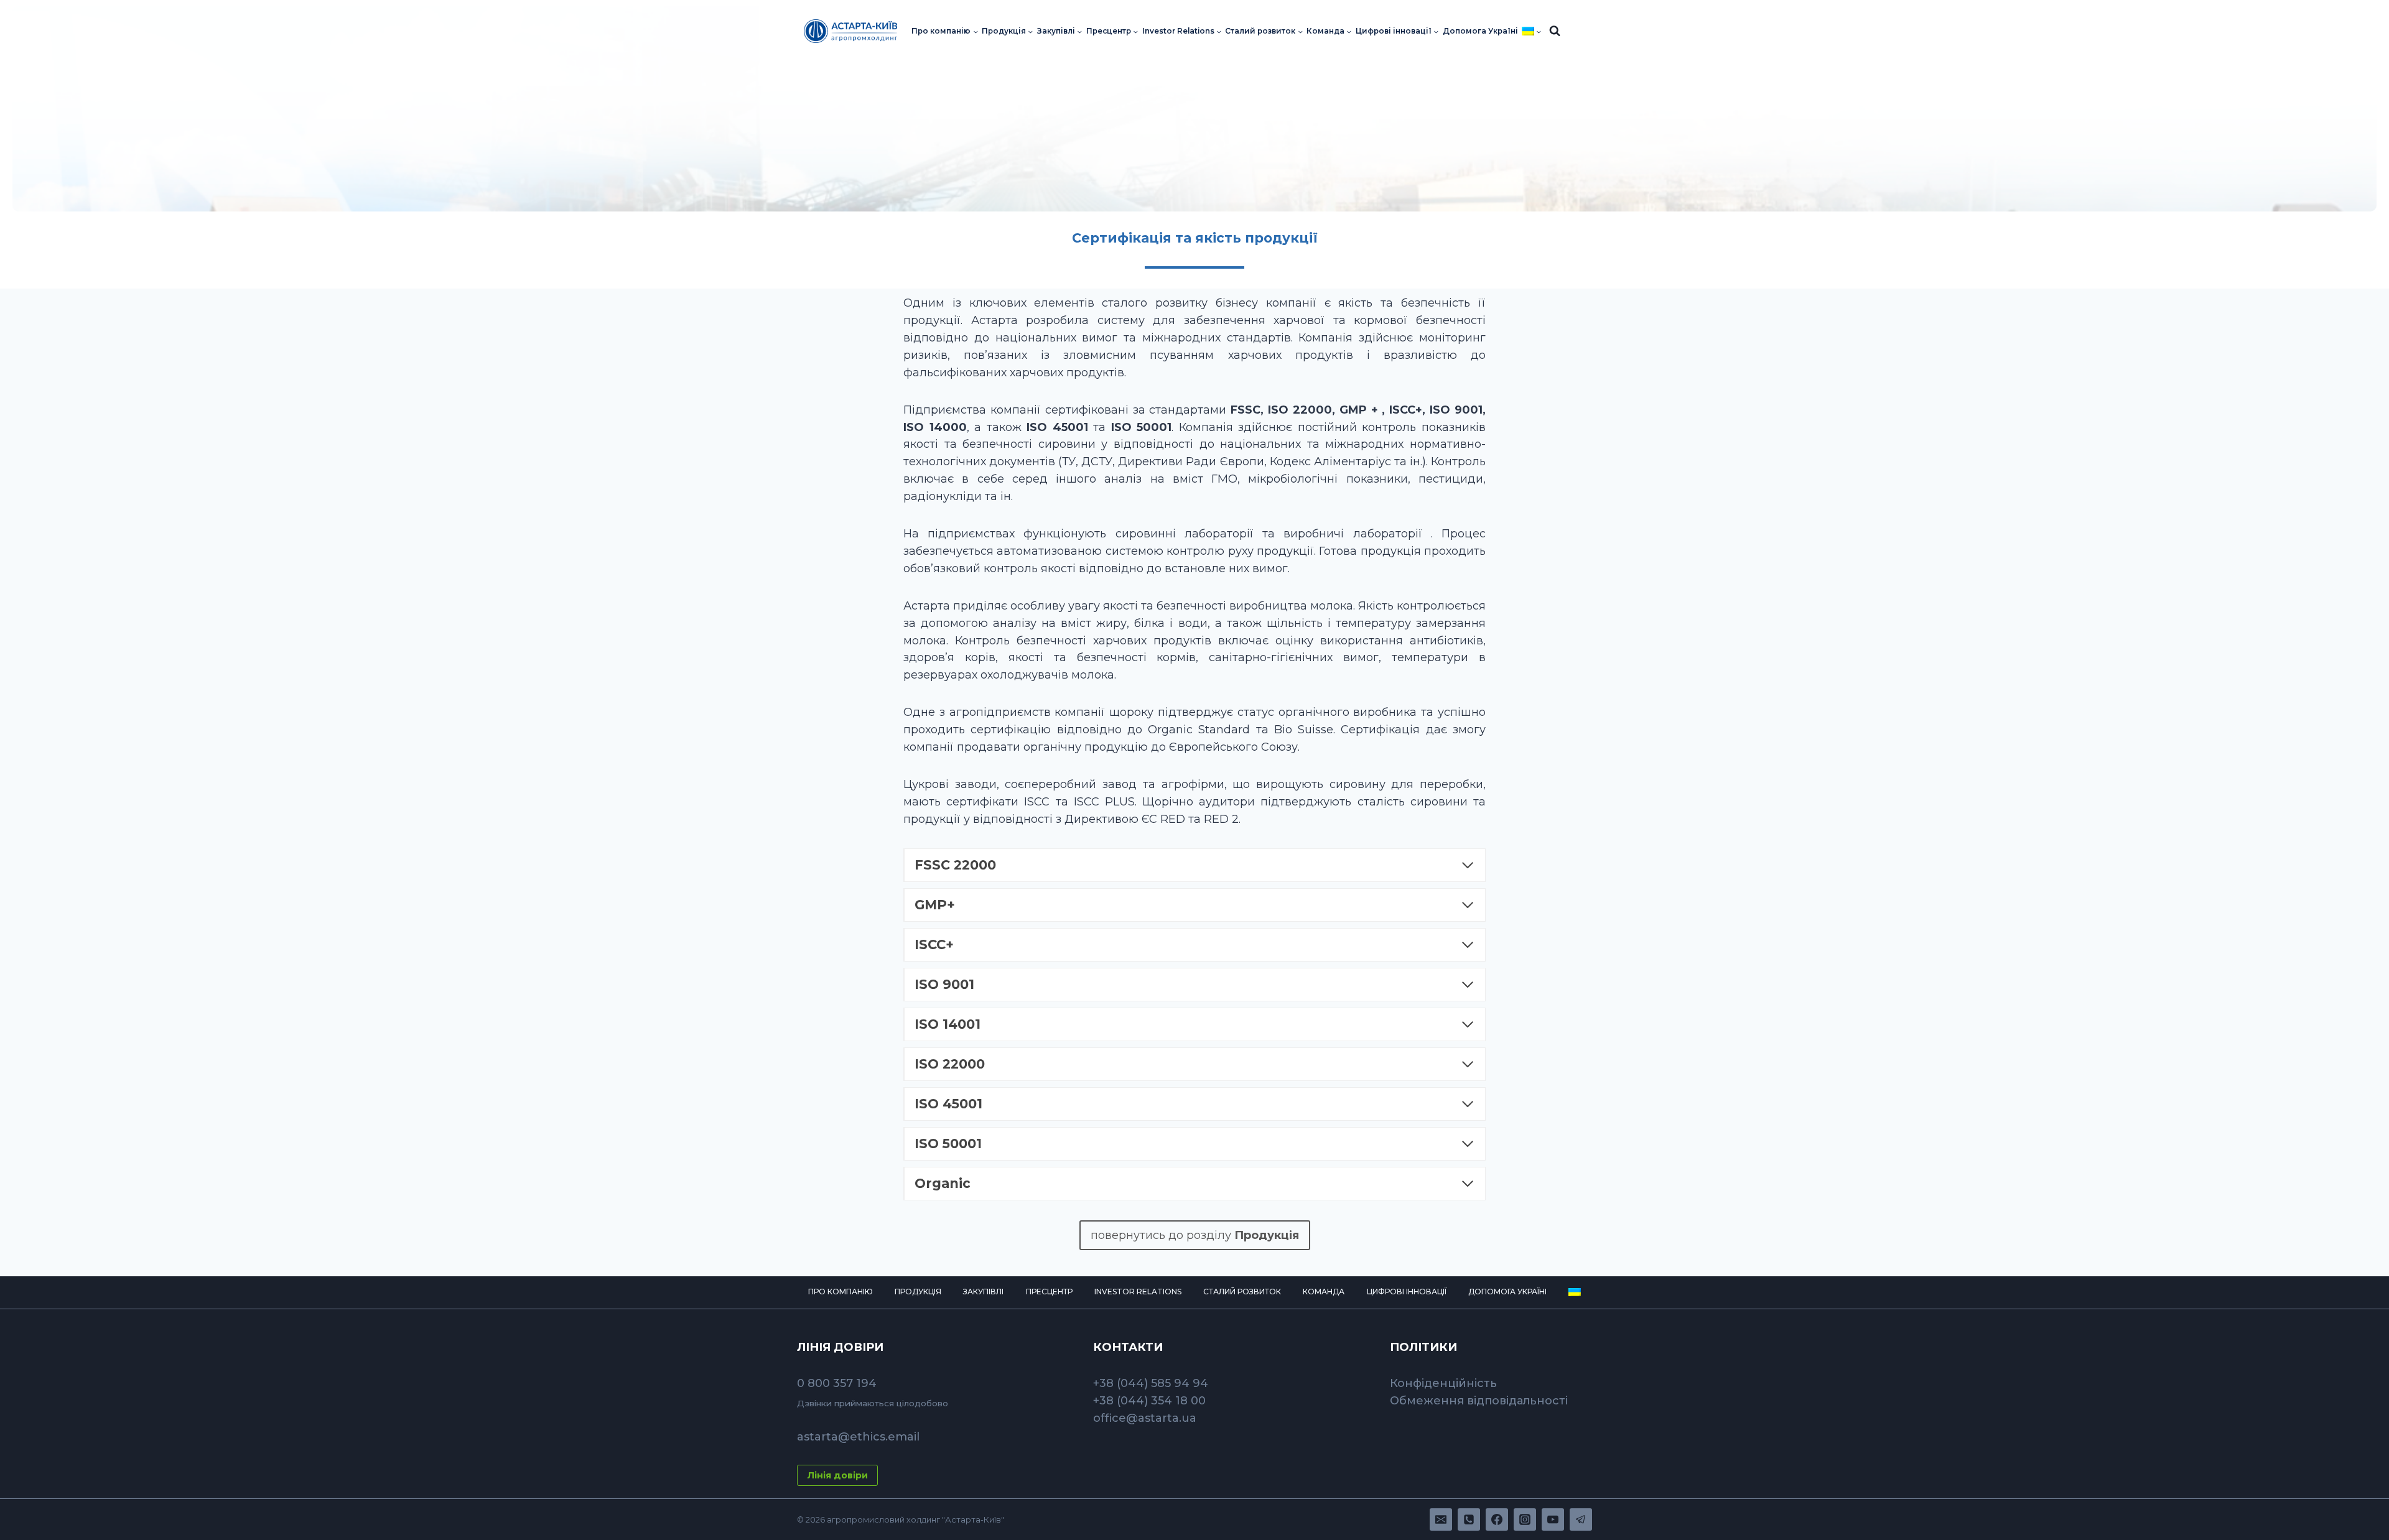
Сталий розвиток (1242, 1292)
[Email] (1441, 1519)
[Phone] (1469, 1519)
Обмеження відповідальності (1479, 1401)
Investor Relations (1138, 1292)
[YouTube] (1553, 1519)
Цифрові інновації (1407, 1292)
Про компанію (841, 1292)
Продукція (918, 1292)
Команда (1324, 1292)
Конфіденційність (1443, 1383)
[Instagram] (1525, 1519)
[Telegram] (1581, 1519)
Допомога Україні (1480, 31)
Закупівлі (983, 1292)
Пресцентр (1049, 1292)
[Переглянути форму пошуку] (1555, 31)
